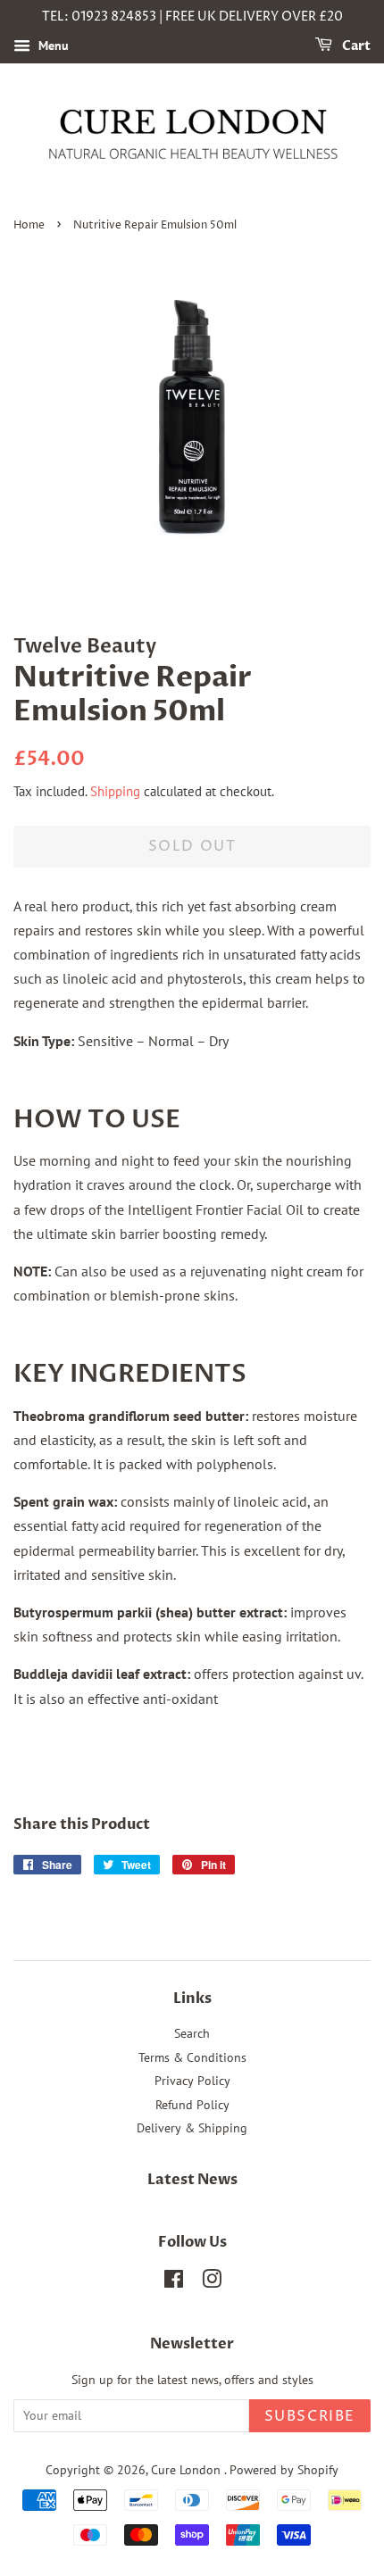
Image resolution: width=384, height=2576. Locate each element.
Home (29, 225)
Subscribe (310, 2416)
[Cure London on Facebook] (174, 2282)
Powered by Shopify (284, 2470)
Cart (355, 46)
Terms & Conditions (192, 2057)
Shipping (115, 791)
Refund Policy (192, 2105)
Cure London (188, 2470)
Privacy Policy (192, 2081)
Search (192, 2033)
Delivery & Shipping (192, 2128)
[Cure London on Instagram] (212, 2282)
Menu (52, 46)
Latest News (192, 2180)
